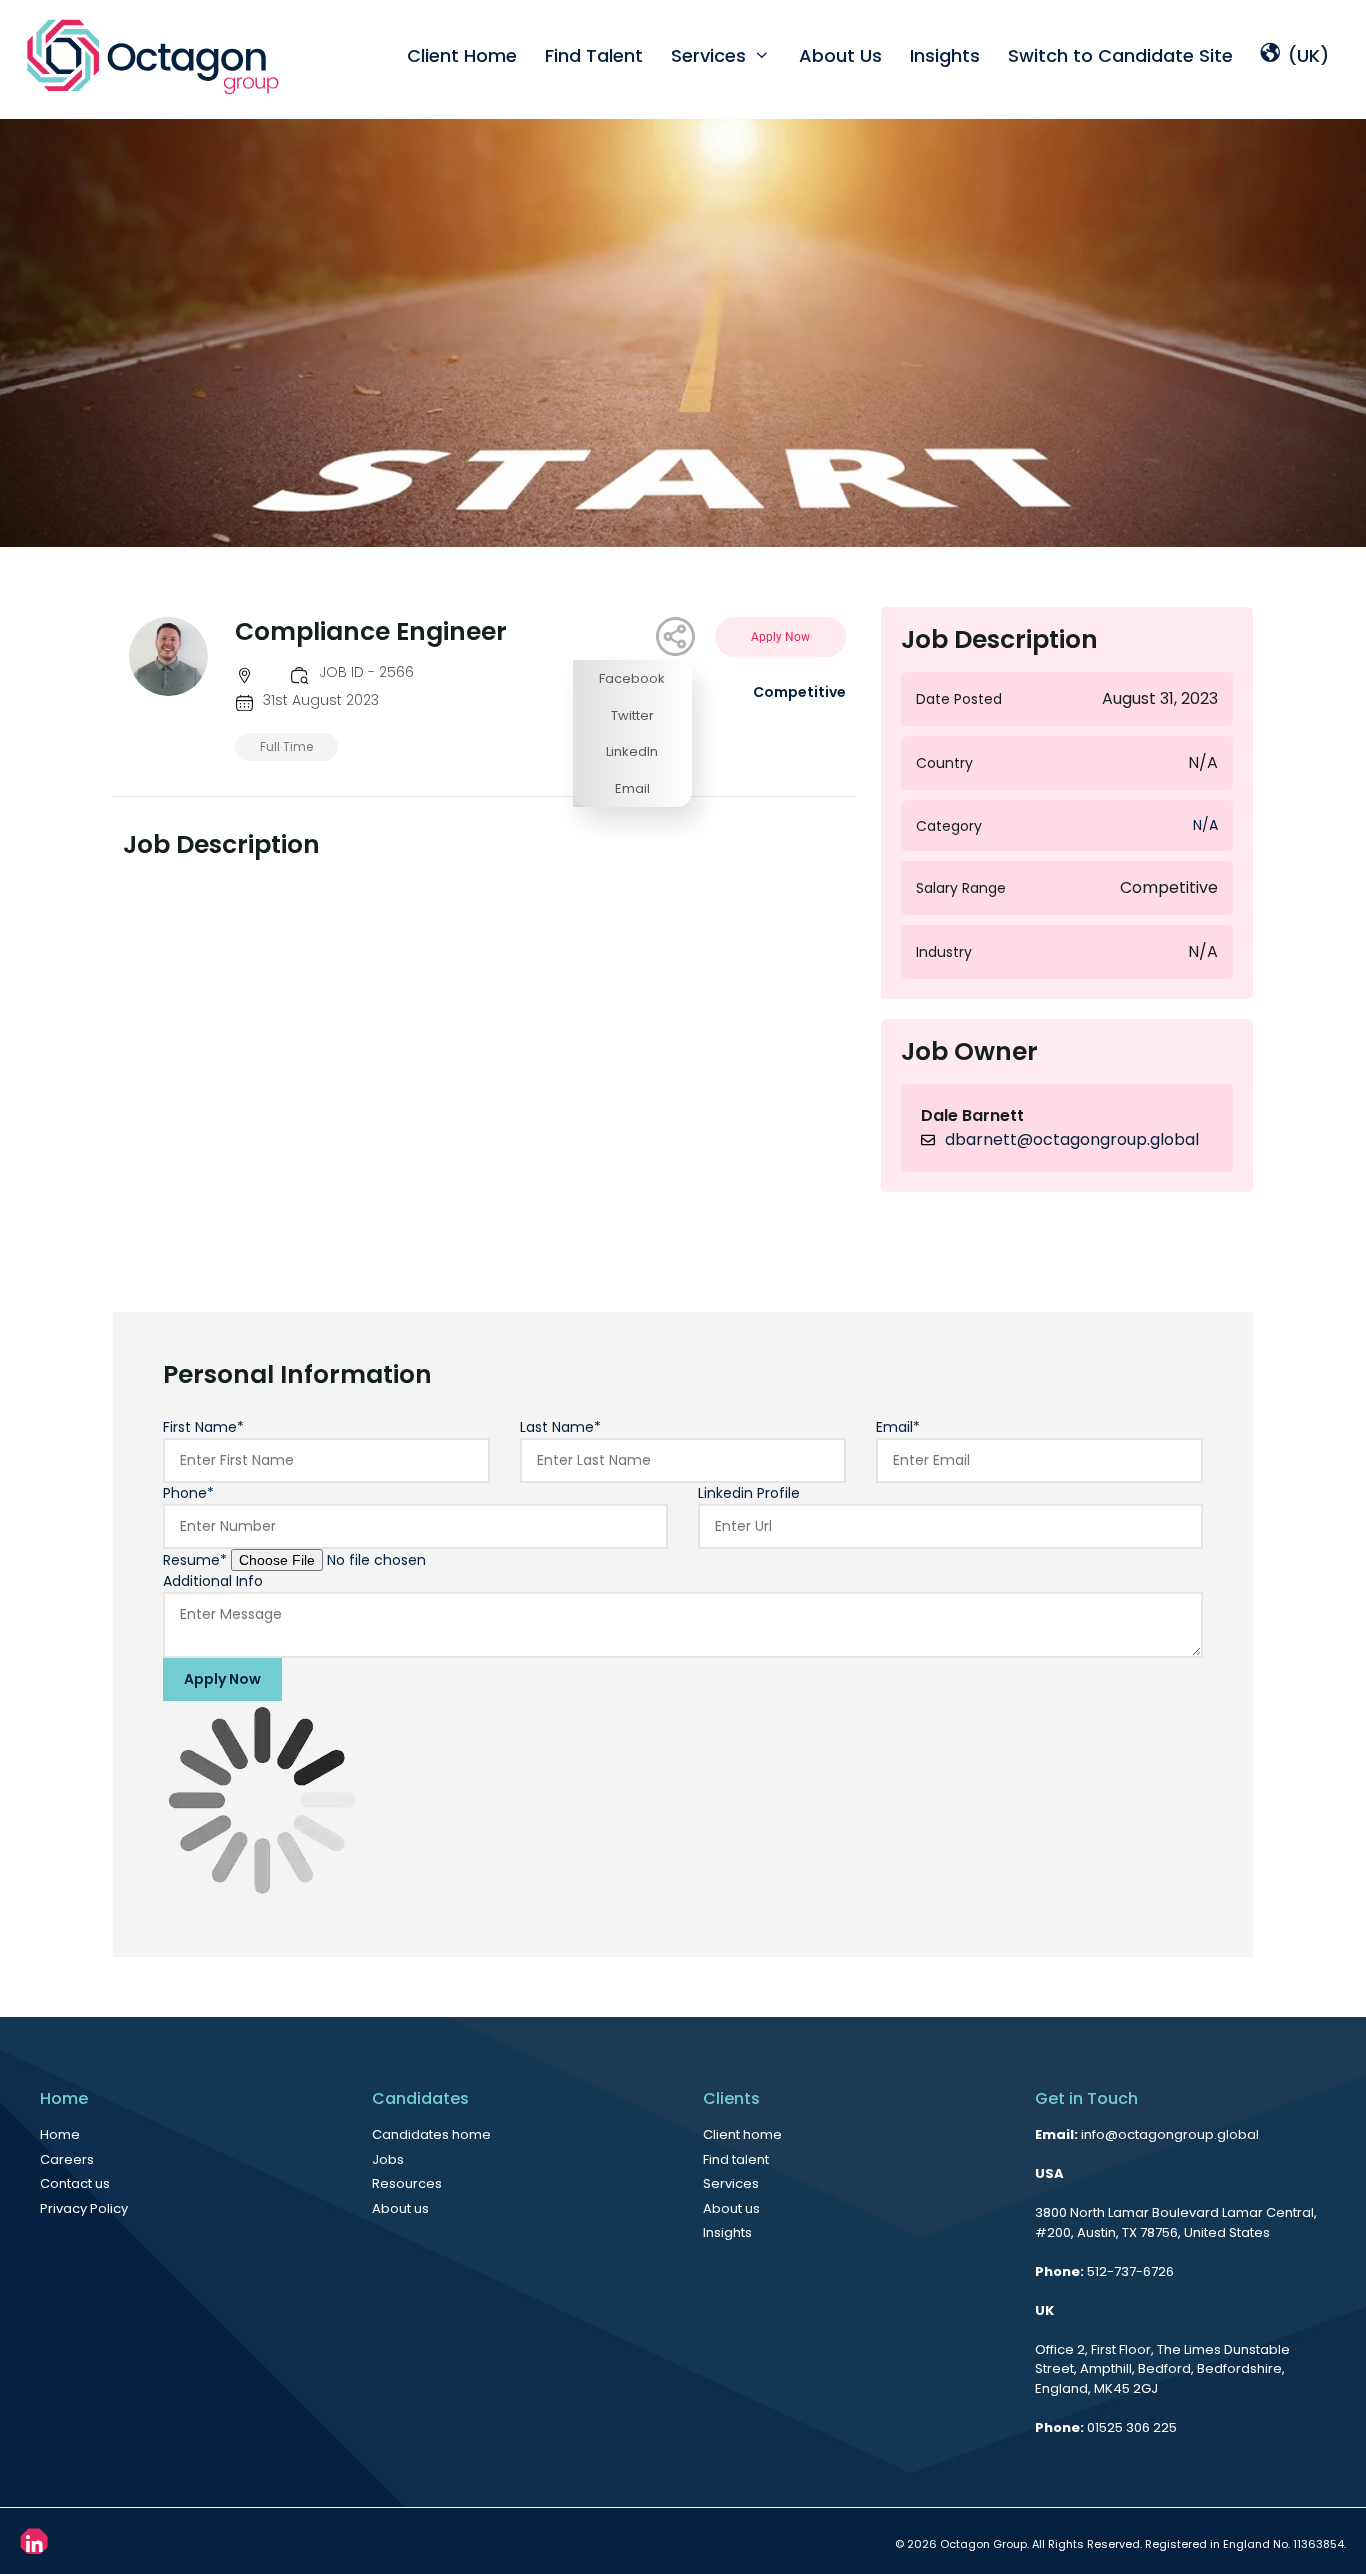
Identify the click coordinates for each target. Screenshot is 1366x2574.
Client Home (462, 55)
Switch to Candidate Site (1120, 55)
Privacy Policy (84, 2208)
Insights (945, 55)
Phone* (188, 1493)
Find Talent (594, 55)
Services (708, 55)
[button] (632, 678)
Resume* (195, 1560)
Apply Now (222, 1679)
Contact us (75, 2183)
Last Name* (560, 1427)
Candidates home (431, 2134)
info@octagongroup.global (1170, 2134)
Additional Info (213, 1581)
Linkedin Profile (749, 1493)
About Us (840, 55)
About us (400, 2208)
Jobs (388, 2159)
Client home (742, 2134)
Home (60, 2134)
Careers (67, 2159)
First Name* (203, 1427)
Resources (407, 2183)
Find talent (736, 2159)
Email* (898, 1427)
